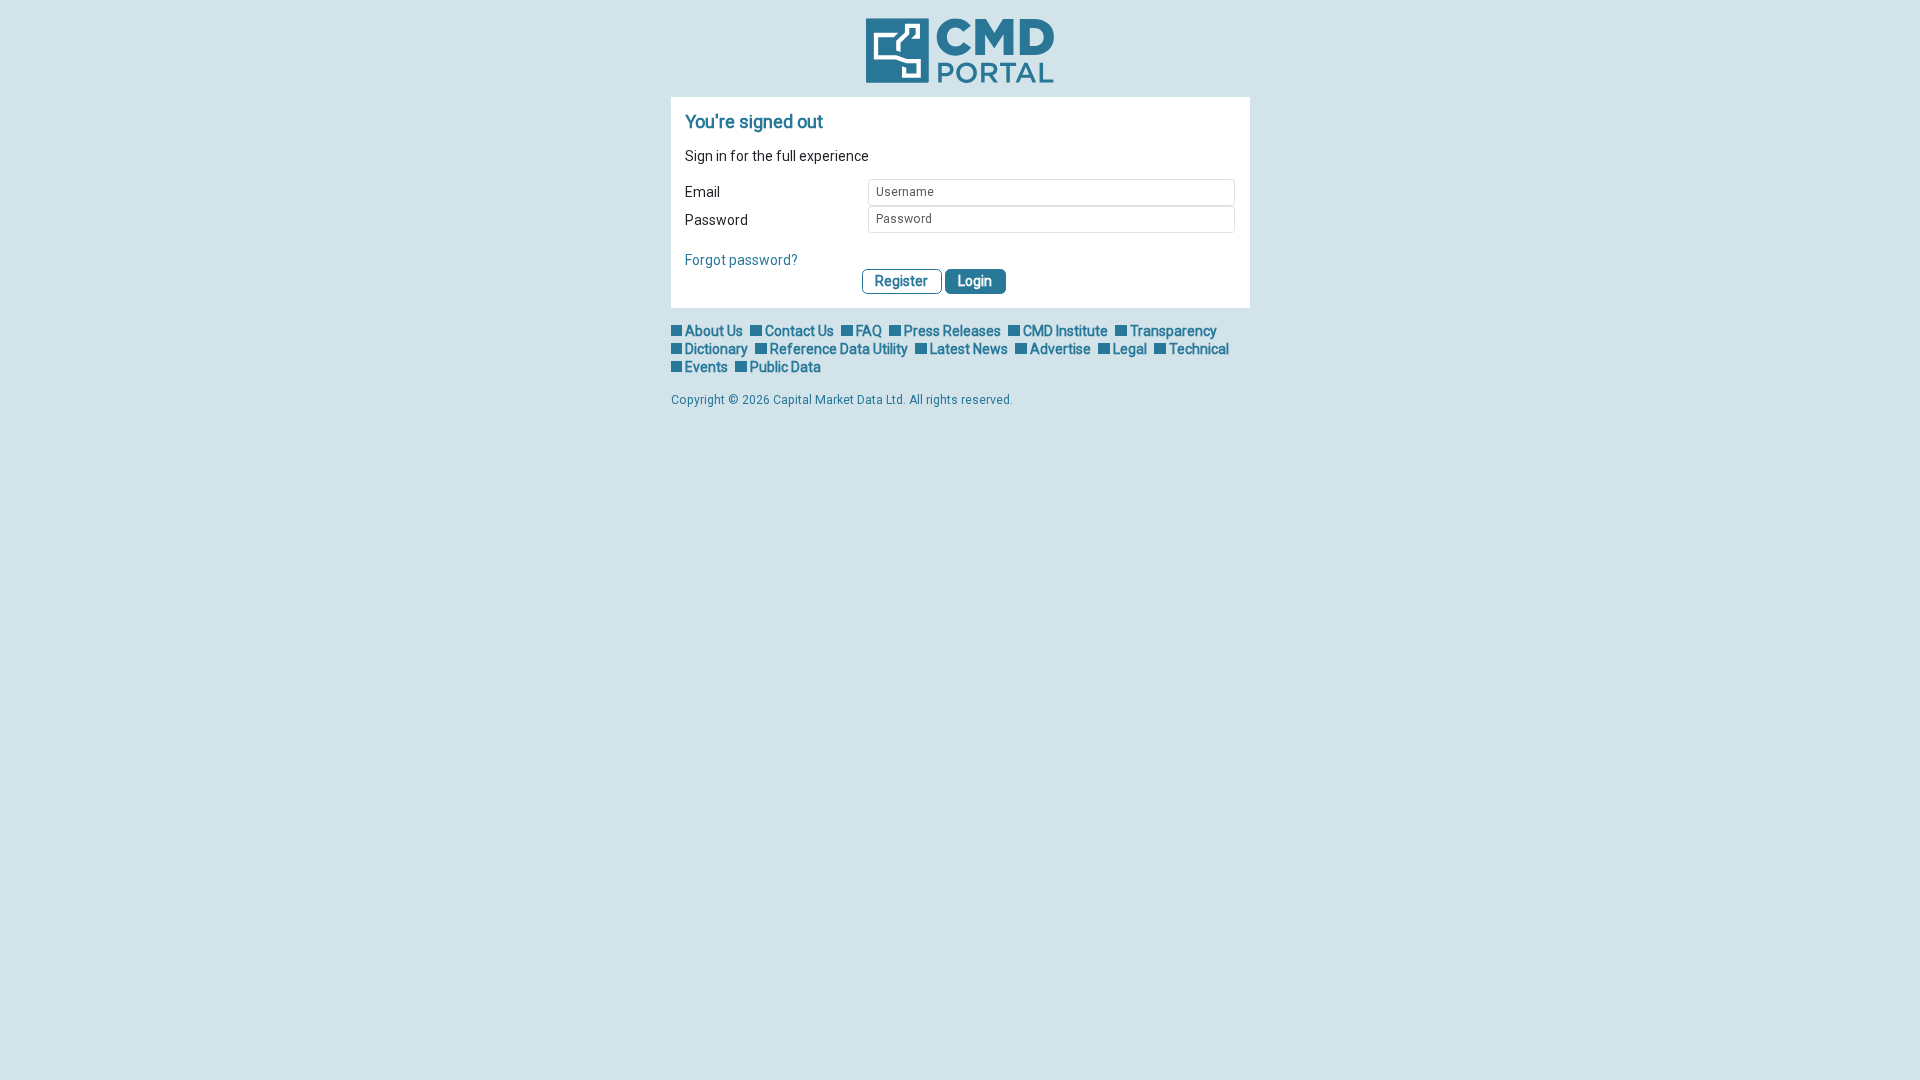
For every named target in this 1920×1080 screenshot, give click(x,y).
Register (901, 281)
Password (716, 220)
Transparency (1173, 331)
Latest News (969, 349)
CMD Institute (1065, 331)
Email (702, 192)
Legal (1130, 349)
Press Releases (952, 331)
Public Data (785, 367)
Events (706, 367)
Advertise (1060, 349)
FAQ (869, 331)
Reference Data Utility (839, 349)
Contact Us (799, 331)
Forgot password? (741, 260)
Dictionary (716, 349)
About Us (714, 331)
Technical (1199, 349)
